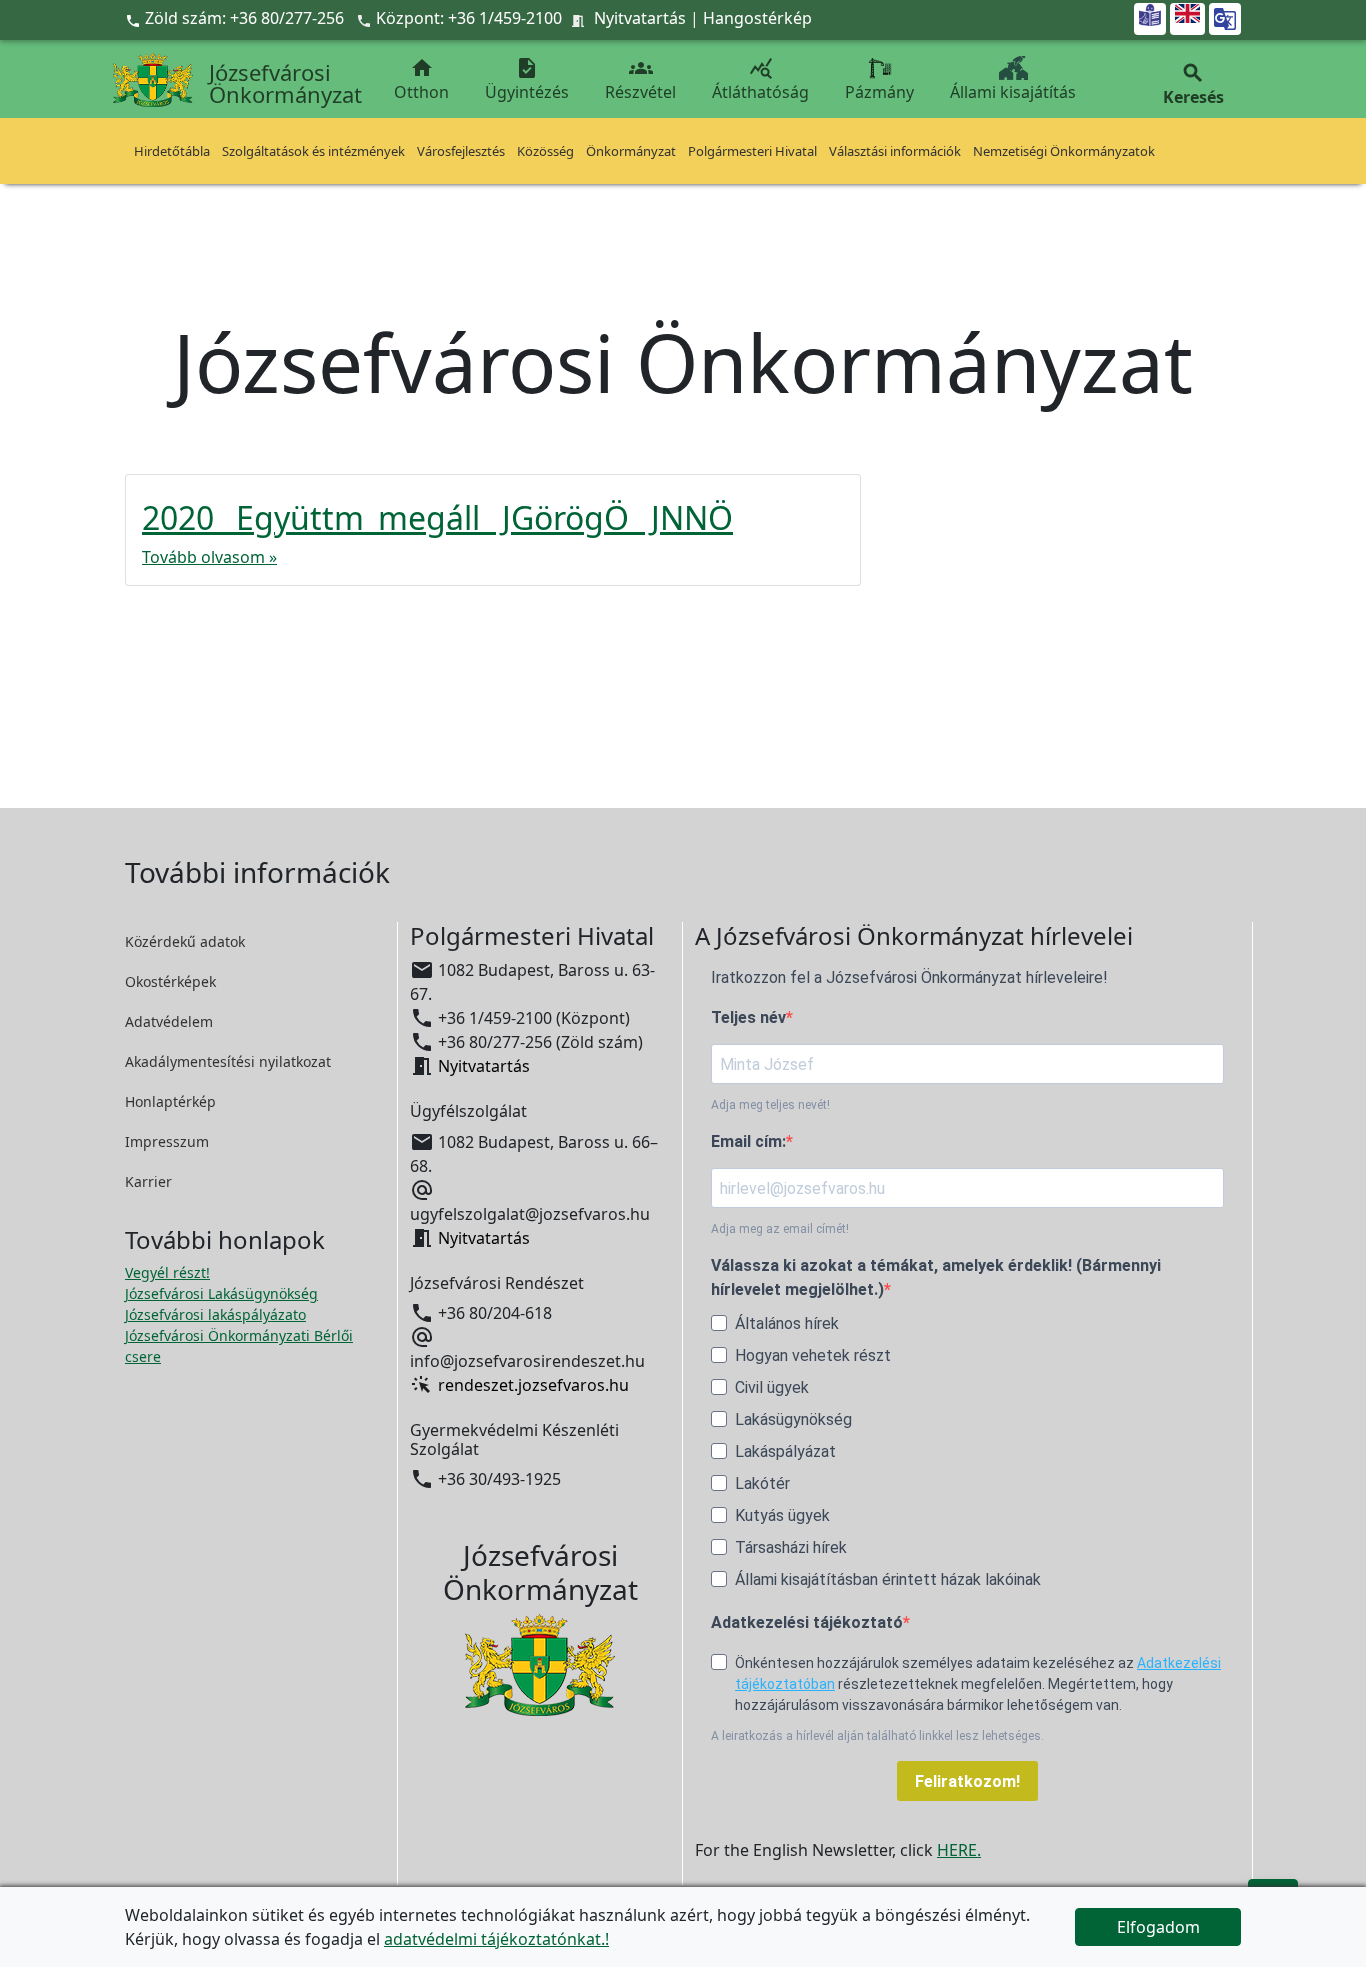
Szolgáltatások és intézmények (313, 151)
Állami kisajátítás (1013, 92)
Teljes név (748, 1017)
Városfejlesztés (461, 151)
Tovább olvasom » (209, 557)
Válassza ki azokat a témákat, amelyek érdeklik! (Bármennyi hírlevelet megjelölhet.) (936, 1277)
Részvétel (640, 79)
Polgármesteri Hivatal (752, 151)
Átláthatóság (760, 79)
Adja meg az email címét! (780, 1229)
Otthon (421, 79)
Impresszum (167, 1141)
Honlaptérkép (170, 1101)
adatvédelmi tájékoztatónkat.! (496, 1939)
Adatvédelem (169, 1021)
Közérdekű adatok (185, 941)
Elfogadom (1158, 1927)
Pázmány (879, 92)
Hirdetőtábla (172, 151)
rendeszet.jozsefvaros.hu (533, 1385)
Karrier (148, 1181)
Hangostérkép (757, 18)
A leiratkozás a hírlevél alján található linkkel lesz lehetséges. (877, 1736)
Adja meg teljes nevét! (770, 1105)
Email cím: (748, 1141)
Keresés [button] (1193, 84)
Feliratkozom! (967, 1781)
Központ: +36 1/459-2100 (469, 18)
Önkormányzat (631, 151)
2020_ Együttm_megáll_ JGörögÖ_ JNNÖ (437, 517)
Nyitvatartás (640, 18)
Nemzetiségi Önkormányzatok (1064, 151)
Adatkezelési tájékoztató (807, 1622)
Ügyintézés (527, 79)
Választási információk (895, 151)
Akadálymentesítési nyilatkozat (228, 1061)
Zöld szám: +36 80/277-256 (236, 18)
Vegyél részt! (167, 1272)
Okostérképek (170, 981)
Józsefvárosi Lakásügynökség (221, 1293)
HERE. (959, 1850)
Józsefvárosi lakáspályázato (215, 1314)
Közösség (545, 151)
